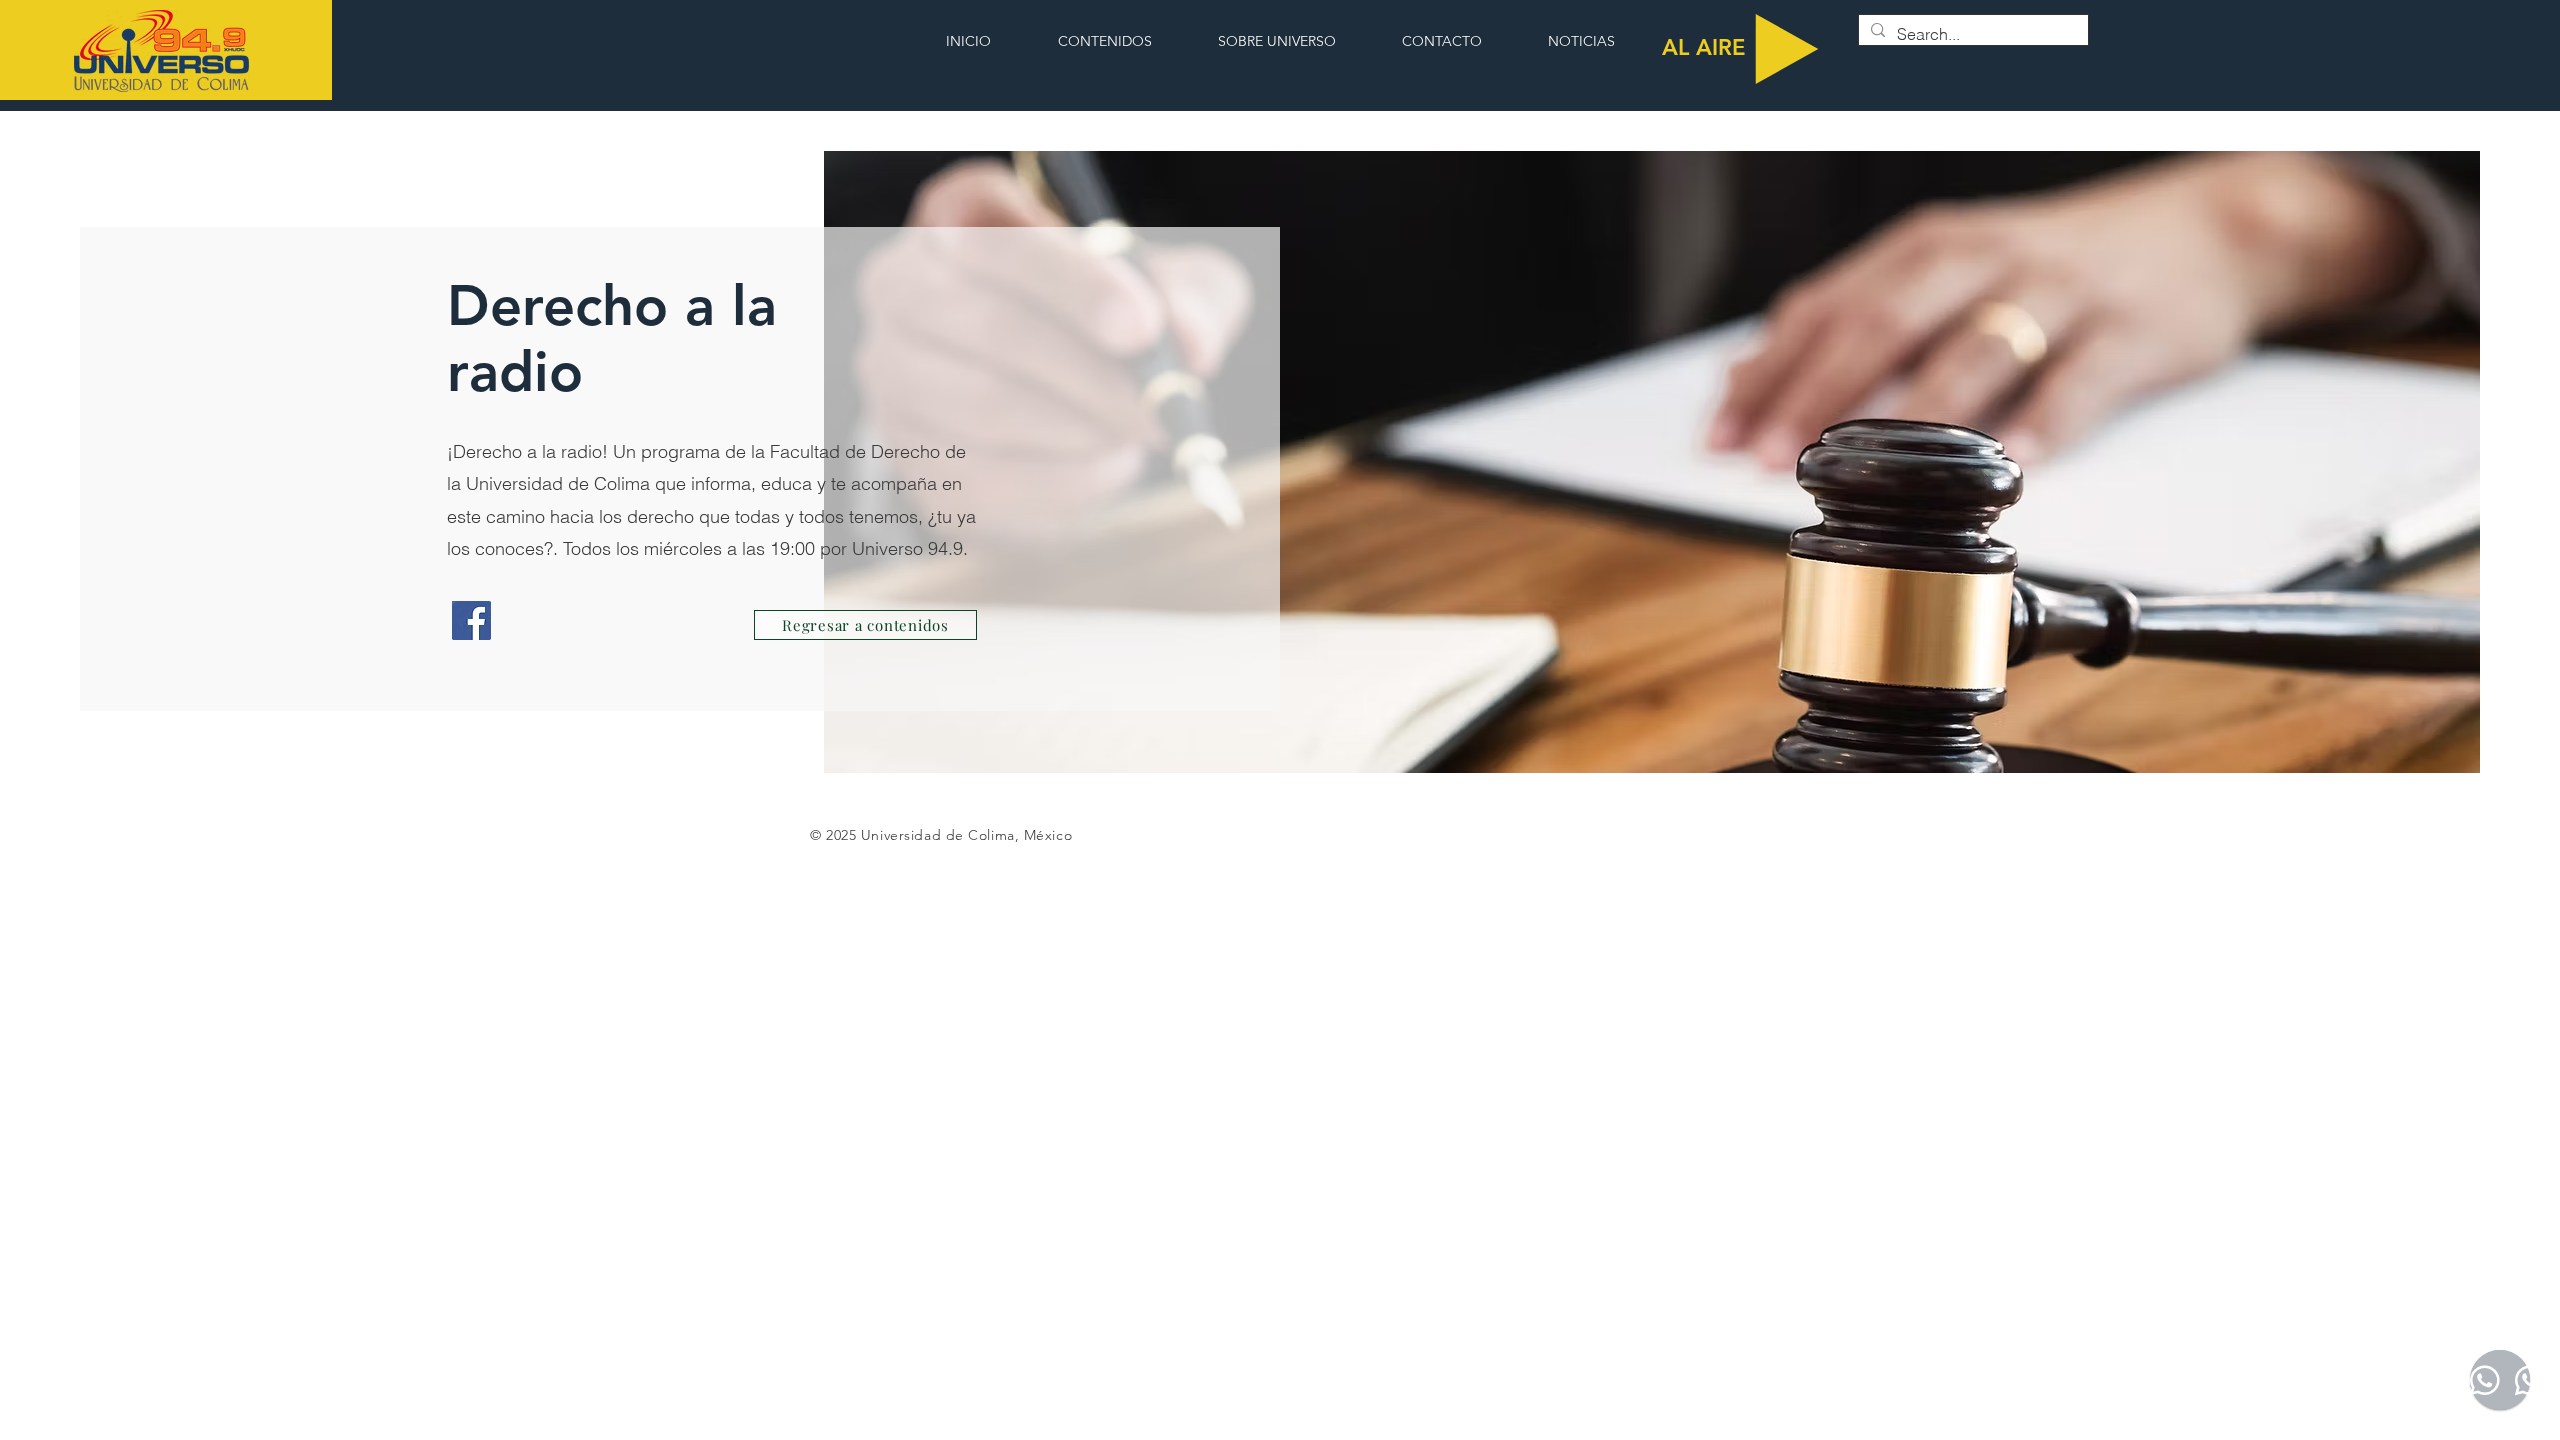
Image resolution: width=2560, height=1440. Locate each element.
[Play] (1787, 49)
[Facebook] (471, 620)
